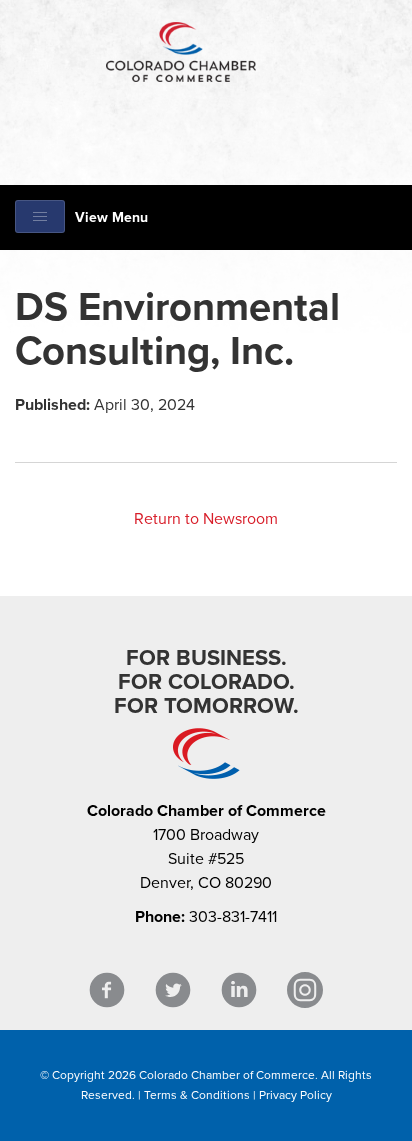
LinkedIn (239, 990)
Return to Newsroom (206, 519)
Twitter (173, 990)
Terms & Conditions (197, 1095)
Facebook (107, 990)
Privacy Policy (295, 1095)
